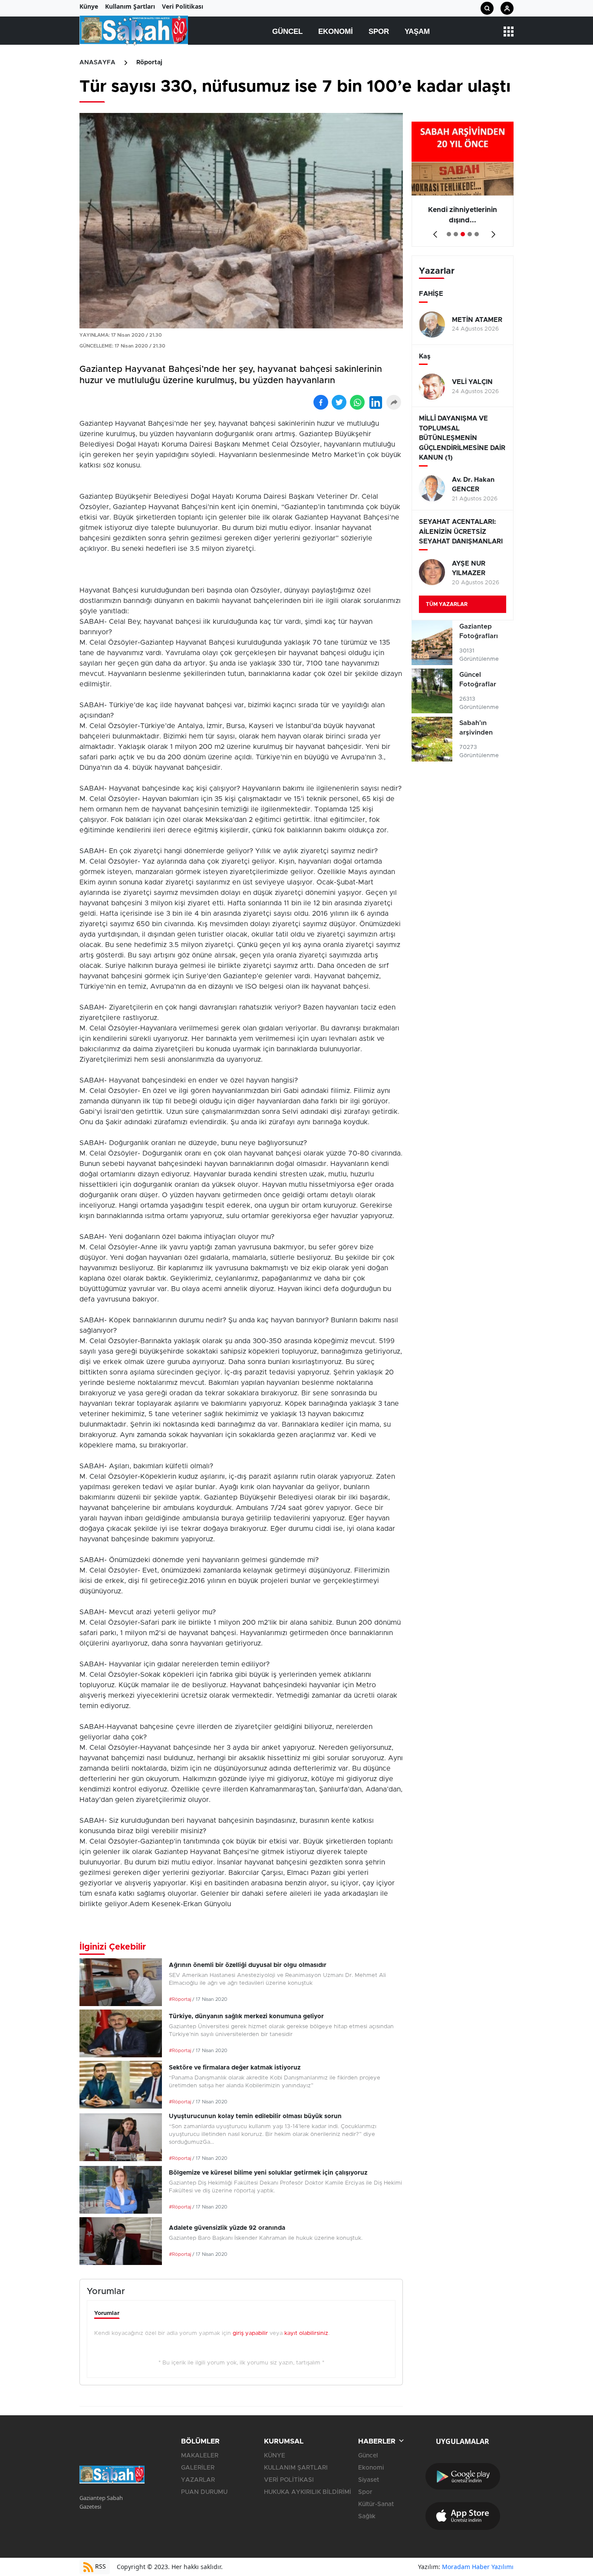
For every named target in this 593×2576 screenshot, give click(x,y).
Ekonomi (336, 31)
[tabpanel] (463, 184)
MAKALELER (200, 2456)
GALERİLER (198, 2468)
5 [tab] (477, 234)
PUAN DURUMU (204, 2492)
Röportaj (149, 63)
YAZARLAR (198, 2480)
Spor (379, 31)
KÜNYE (275, 2456)
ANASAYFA (97, 63)
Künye (89, 6)
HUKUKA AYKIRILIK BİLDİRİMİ (308, 2492)
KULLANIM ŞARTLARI (296, 2468)
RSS (100, 2566)
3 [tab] (463, 234)
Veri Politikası (183, 6)
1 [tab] (449, 234)
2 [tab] (456, 234)
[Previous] (433, 231)
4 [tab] (470, 234)
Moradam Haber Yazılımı (478, 2567)
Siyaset (369, 2480)
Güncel (287, 31)
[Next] (492, 231)
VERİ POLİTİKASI (289, 2480)
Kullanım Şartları (130, 6)
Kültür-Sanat (376, 2504)
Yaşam (417, 31)
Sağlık (367, 2516)
